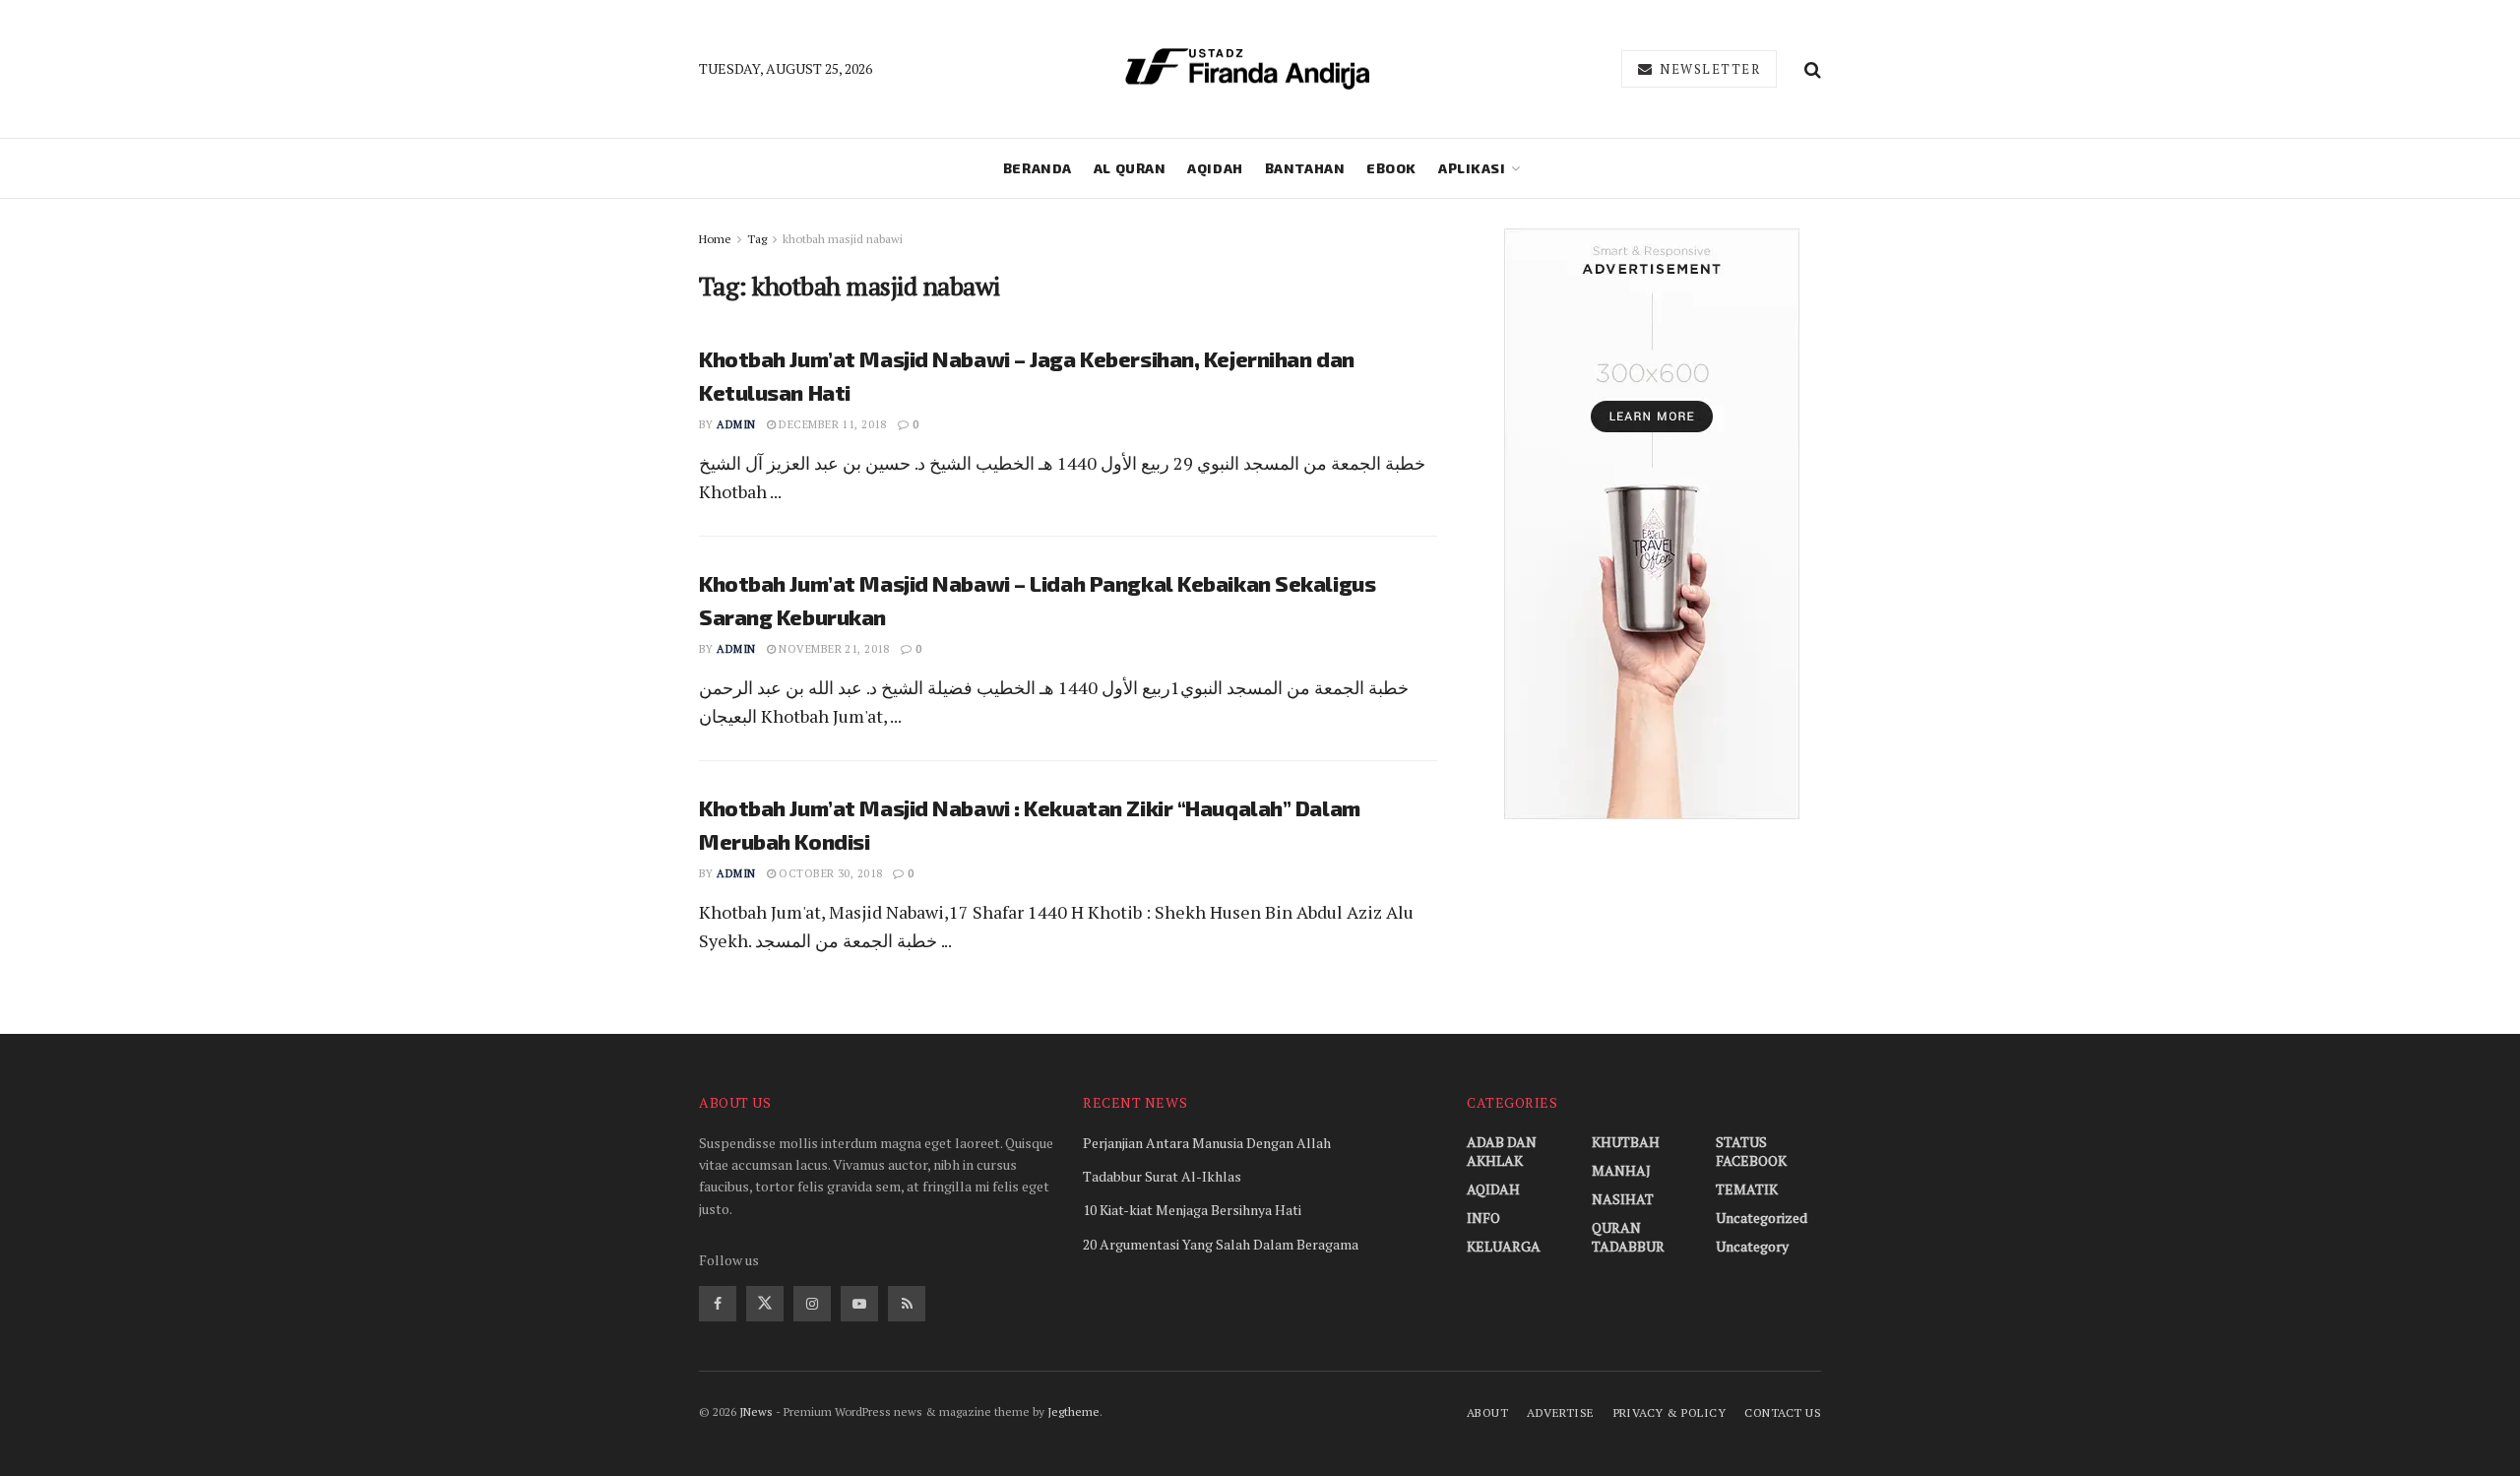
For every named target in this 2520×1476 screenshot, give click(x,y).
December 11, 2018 (831, 424)
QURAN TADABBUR (1628, 1237)
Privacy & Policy (1670, 1412)
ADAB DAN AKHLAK (1502, 1151)
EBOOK (1391, 168)
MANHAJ (1621, 1170)
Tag (757, 239)
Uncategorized (1762, 1218)
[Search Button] (1813, 69)
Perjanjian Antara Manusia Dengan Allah (1207, 1143)
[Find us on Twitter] (765, 1304)
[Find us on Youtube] (859, 1304)
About (1487, 1412)
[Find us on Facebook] (718, 1304)
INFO (1483, 1218)
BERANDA (1038, 168)
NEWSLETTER (1708, 69)
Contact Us (1783, 1412)
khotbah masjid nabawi (843, 239)
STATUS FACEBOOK (1751, 1151)
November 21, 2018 (833, 649)
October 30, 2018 (829, 873)
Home (715, 239)
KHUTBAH (1626, 1142)
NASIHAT (1623, 1199)
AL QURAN (1130, 168)
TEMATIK (1747, 1189)
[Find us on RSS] (907, 1304)
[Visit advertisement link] (1651, 524)
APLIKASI (1472, 168)
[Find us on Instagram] (812, 1304)
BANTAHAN (1305, 168)
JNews (756, 1412)
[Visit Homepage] (1247, 69)
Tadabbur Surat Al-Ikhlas (1162, 1176)
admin (736, 424)
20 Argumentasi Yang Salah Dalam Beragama (1221, 1244)
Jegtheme (1073, 1412)
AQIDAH (1215, 168)
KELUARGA (1504, 1246)
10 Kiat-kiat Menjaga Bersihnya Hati (1192, 1210)
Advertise (1560, 1412)
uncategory (1752, 1246)
